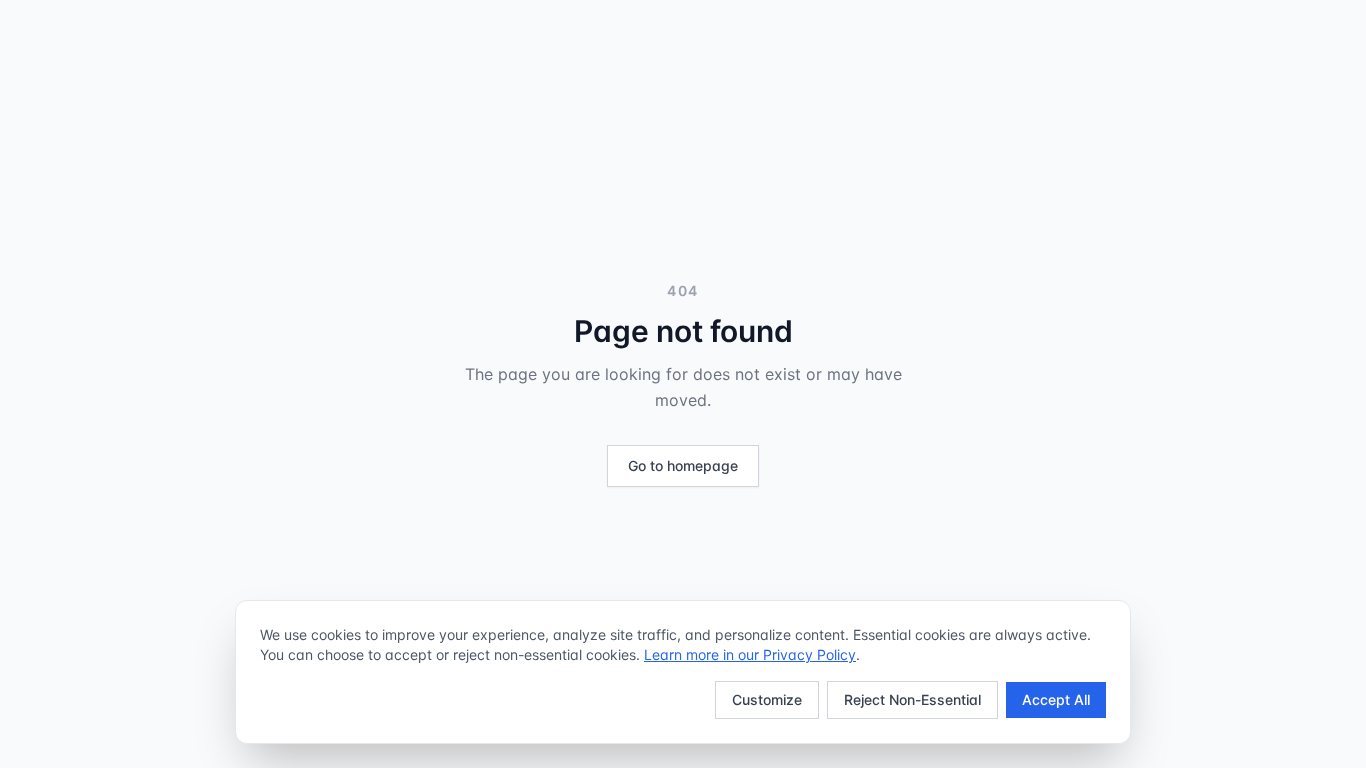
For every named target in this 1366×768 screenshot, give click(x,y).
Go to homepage (683, 465)
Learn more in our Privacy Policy (750, 654)
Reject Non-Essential (912, 699)
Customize (767, 699)
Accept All (1056, 699)
